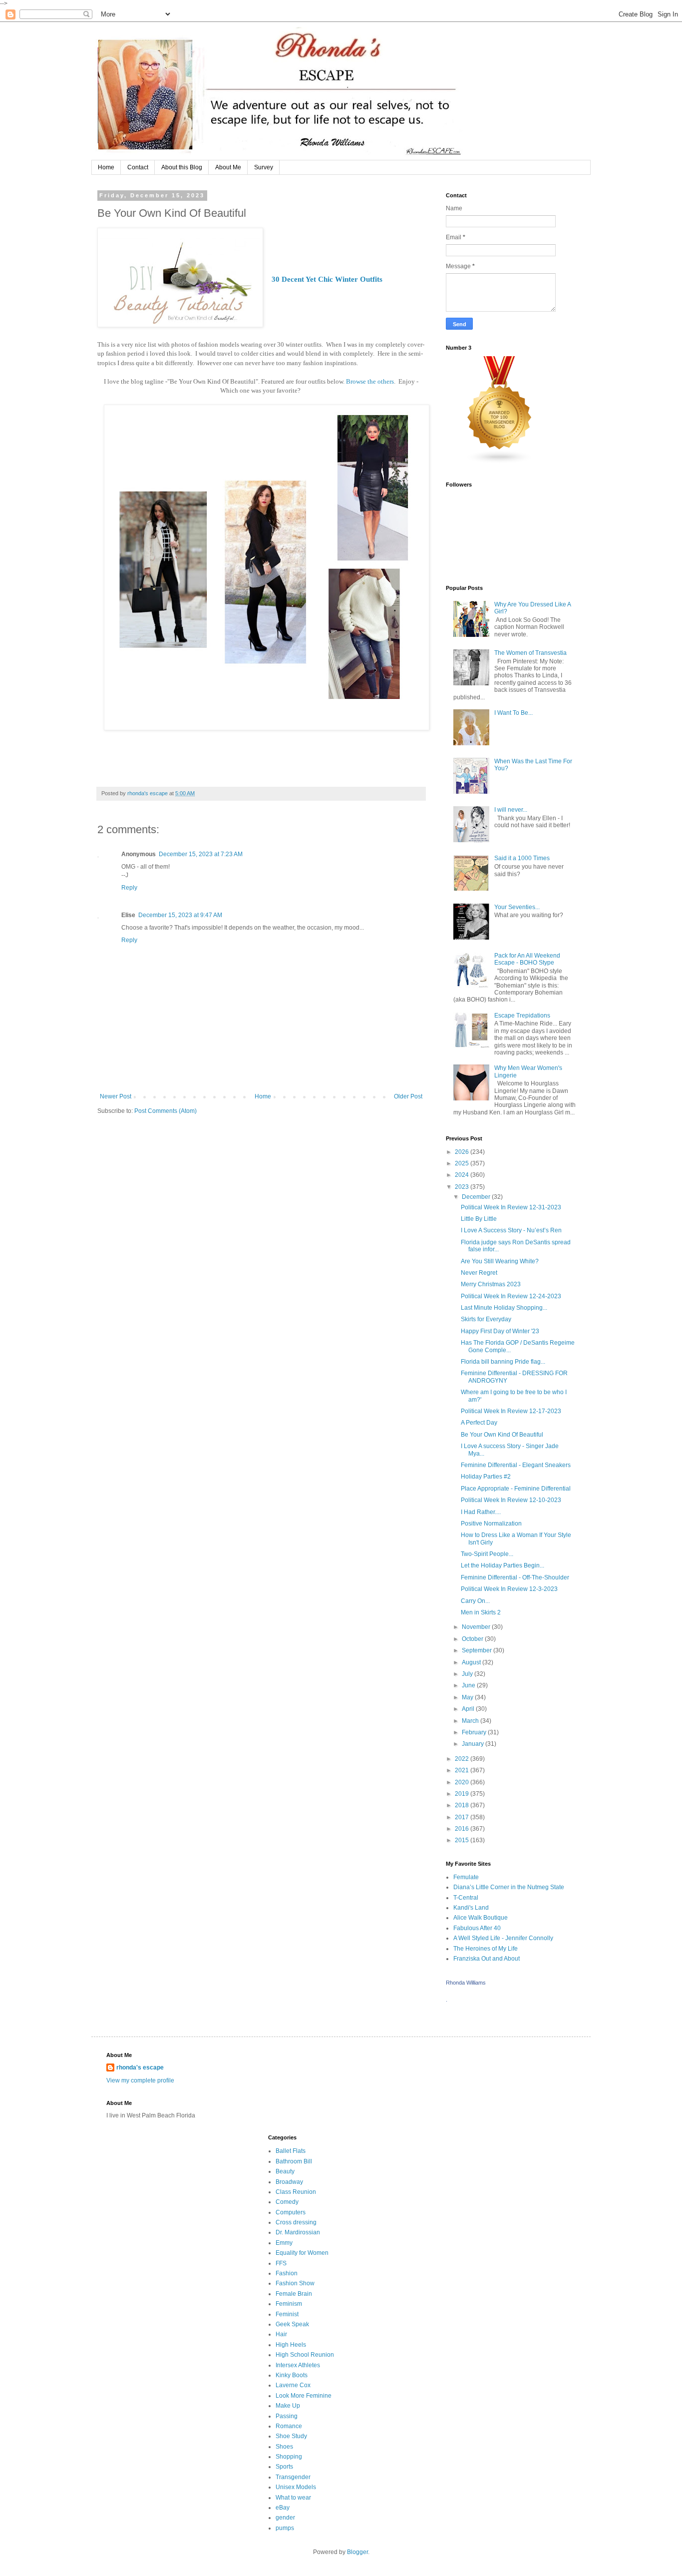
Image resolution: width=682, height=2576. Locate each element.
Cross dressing (296, 2222)
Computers (291, 2212)
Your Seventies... (517, 907)
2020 (463, 1782)
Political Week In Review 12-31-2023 (511, 1207)
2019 (463, 1794)
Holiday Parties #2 (486, 1477)
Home (106, 167)
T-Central (466, 1898)
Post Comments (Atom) (166, 1111)
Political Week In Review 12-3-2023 (509, 1589)
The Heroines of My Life (486, 1949)
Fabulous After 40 (477, 1928)
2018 (463, 1805)
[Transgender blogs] (500, 462)
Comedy (287, 2202)
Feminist (287, 2314)
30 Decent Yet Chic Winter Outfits (327, 279)
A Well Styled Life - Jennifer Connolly (503, 1938)
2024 (463, 1175)
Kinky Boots (292, 2375)
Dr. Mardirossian (298, 2232)
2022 (463, 1759)
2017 (463, 1817)
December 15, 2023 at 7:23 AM (201, 854)
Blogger (357, 2552)
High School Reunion (305, 2355)
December (477, 1197)
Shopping (289, 2457)
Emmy (284, 2243)
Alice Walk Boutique (481, 1918)
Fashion (287, 2273)
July (468, 1674)
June (469, 1685)
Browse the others (370, 381)
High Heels (291, 2345)
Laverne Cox (293, 2385)
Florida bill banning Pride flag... (503, 1362)
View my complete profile (140, 2080)
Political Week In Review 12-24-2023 (511, 1296)
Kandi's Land (471, 1908)
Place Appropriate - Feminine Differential (516, 1489)
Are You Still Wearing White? (500, 1261)
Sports (284, 2467)
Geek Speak (292, 2324)
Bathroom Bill (294, 2161)
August (472, 1662)
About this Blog (182, 167)
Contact (138, 167)
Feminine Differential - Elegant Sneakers (516, 1465)
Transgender (293, 2477)
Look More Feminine (304, 2396)
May (468, 1697)
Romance (289, 2426)
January (474, 1744)
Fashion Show (295, 2283)
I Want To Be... (513, 713)
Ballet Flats (291, 2151)
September (478, 1650)
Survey (264, 167)
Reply (129, 888)
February (475, 1732)
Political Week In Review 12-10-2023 (511, 1500)
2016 (463, 1829)
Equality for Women (302, 2253)
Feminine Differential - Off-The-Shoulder (515, 1577)
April (469, 1709)
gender (285, 2518)
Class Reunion (296, 2192)
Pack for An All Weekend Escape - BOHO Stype (527, 959)
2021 (463, 1770)
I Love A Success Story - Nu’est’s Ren (511, 1230)
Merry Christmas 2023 (491, 1284)
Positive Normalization (491, 1524)
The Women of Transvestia (530, 653)
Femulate (466, 1877)
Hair (281, 2334)
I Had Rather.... (481, 1512)
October (473, 1639)
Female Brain (294, 2294)
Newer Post (116, 1096)
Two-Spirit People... (487, 1554)
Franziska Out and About (487, 1959)
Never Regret (479, 1273)
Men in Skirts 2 (481, 1612)
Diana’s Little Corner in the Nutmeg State (509, 1887)
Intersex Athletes (298, 2365)
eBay (283, 2508)
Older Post (408, 1096)
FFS (281, 2263)
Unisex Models (296, 2487)
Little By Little (479, 1219)
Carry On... (475, 1601)
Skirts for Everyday (486, 1319)
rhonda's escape (140, 2067)
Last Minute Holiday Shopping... (504, 1308)
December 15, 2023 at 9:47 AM (180, 915)
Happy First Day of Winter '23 (500, 1331)
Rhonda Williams (466, 1983)
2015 (463, 1840)
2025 (463, 1163)
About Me (228, 167)
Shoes (284, 2447)
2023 (463, 1187)
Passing (287, 2416)
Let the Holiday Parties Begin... (503, 1565)
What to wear (293, 2498)
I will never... (511, 810)
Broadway (289, 2182)
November (477, 1627)
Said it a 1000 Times (522, 858)
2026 (463, 1152)
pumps (285, 2528)
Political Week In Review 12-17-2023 (511, 1411)
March (471, 1721)
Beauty (285, 2171)
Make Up (288, 2406)
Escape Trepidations (522, 1016)
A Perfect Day (479, 1423)
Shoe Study (291, 2436)
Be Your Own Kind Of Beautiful (502, 1435)
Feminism (289, 2304)
